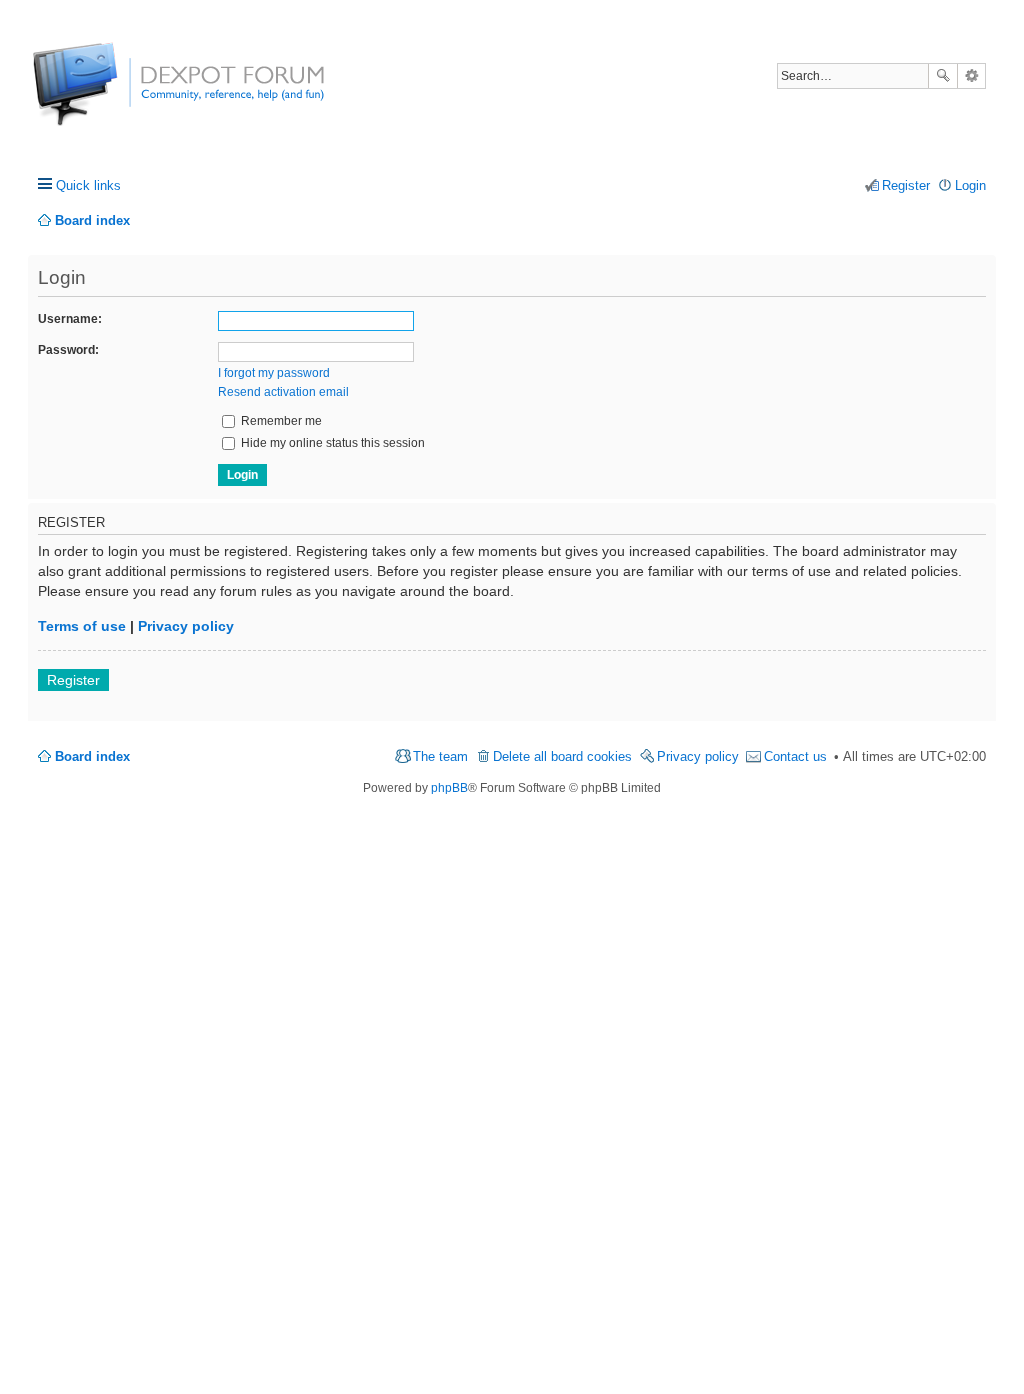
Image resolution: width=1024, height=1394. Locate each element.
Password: (68, 350)
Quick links (88, 185)
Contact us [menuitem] (795, 756)
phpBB (449, 788)
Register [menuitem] (906, 185)
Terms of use (82, 626)
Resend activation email (283, 392)
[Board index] (107, 94)
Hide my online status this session (331, 443)
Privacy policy (186, 626)
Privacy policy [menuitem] (698, 756)
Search (943, 76)
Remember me (280, 421)
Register (73, 680)
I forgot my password (274, 373)
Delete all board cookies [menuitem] (562, 756)
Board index (92, 756)
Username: (70, 319)
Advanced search (971, 76)
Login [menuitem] (970, 185)
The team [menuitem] (440, 756)
